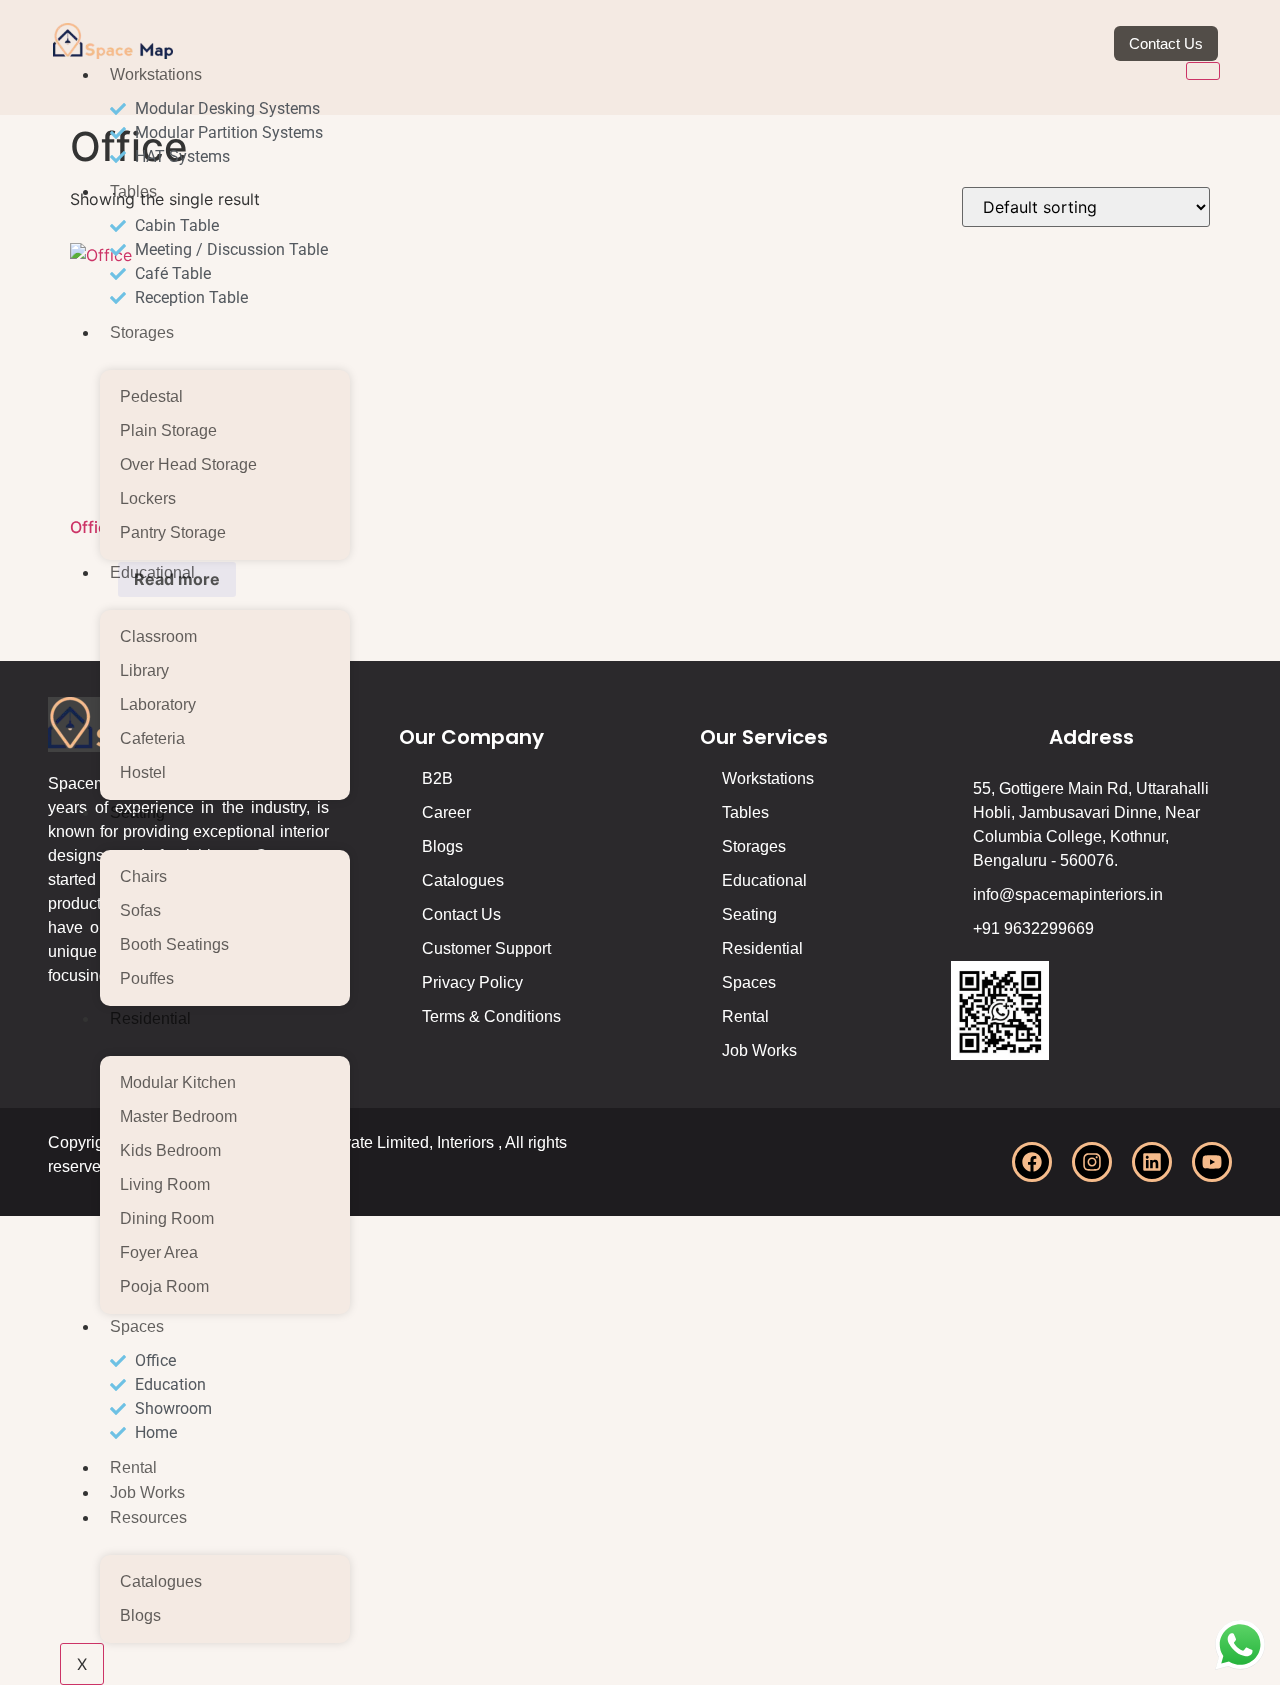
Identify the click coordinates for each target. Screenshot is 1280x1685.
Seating (137, 812)
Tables (133, 191)
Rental (133, 1467)
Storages (142, 332)
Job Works (147, 1492)
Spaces (137, 1326)
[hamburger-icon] (1203, 71)
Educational (152, 572)
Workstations (156, 74)
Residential (150, 1018)
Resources (148, 1517)
